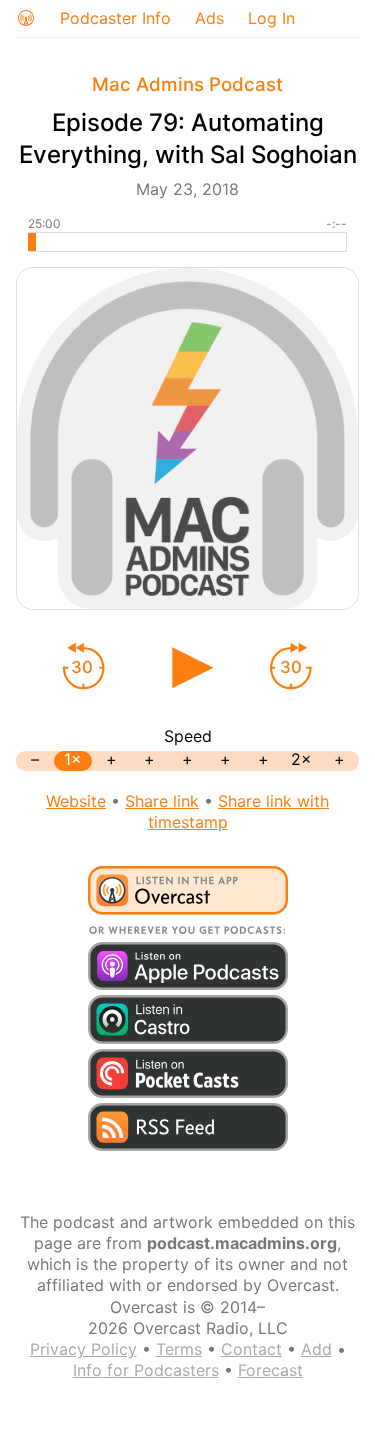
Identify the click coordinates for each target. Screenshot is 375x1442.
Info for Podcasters (146, 1370)
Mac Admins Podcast (187, 84)
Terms (179, 1349)
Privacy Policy (83, 1349)
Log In (271, 18)
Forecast (270, 1370)
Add (316, 1349)
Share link (162, 801)
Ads (209, 18)
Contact (251, 1349)
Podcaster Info (115, 18)
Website (76, 801)
